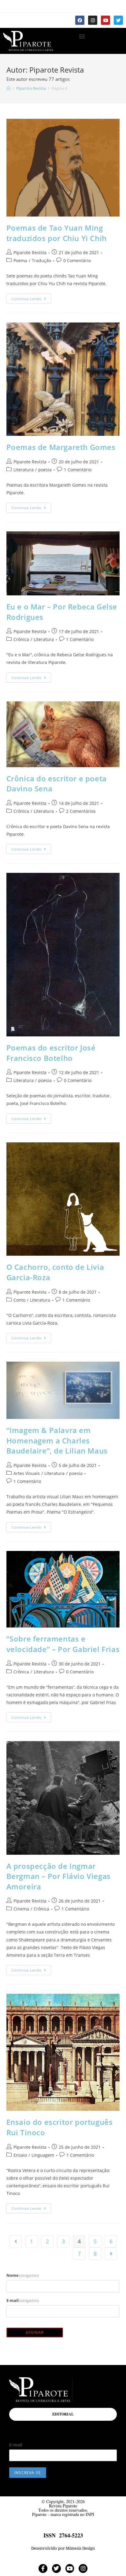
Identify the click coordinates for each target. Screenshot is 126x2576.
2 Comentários (81, 811)
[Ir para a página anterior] (16, 2241)
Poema (20, 260)
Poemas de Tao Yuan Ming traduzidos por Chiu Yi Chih (57, 233)
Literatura (24, 470)
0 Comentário (77, 260)
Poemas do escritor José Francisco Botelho (51, 1053)
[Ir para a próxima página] (111, 2254)
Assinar (35, 2332)
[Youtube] (106, 20)
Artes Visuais (27, 1473)
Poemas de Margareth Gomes (61, 447)
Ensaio (20, 2155)
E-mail (23, 2300)
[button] (82, 36)
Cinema (21, 1909)
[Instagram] (93, 20)
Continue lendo (31, 297)
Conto (19, 1300)
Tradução (41, 260)
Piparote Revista (30, 253)
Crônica (21, 639)
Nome (23, 2275)
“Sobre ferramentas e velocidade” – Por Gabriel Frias (63, 1644)
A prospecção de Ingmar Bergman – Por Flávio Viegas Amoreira (59, 1876)
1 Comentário (78, 470)
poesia (45, 470)
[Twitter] (118, 20)
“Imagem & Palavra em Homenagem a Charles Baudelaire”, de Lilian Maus (57, 1440)
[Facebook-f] (43, 2568)
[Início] (8, 88)
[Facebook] (80, 20)
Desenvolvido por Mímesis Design (63, 2548)
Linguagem (43, 2155)
